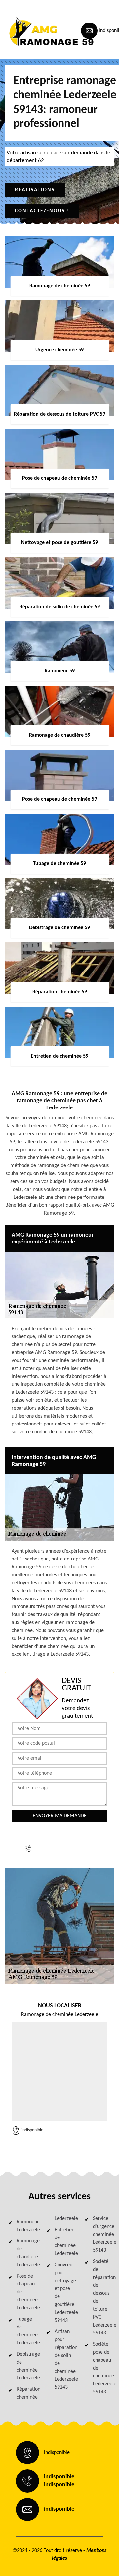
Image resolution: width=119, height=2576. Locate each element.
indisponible (62, 1844)
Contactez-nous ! (42, 211)
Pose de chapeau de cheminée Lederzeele (25, 2292)
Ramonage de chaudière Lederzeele (25, 2253)
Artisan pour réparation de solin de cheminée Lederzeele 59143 (63, 2360)
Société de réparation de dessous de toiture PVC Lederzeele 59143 (102, 2297)
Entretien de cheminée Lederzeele (63, 2242)
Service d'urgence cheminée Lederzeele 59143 (102, 2235)
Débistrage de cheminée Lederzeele (25, 2366)
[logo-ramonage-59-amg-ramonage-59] (35, 31)
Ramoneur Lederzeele (25, 2226)
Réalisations (35, 190)
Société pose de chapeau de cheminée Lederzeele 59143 (102, 2368)
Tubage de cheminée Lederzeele (25, 2331)
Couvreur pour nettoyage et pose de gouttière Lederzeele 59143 (63, 2293)
